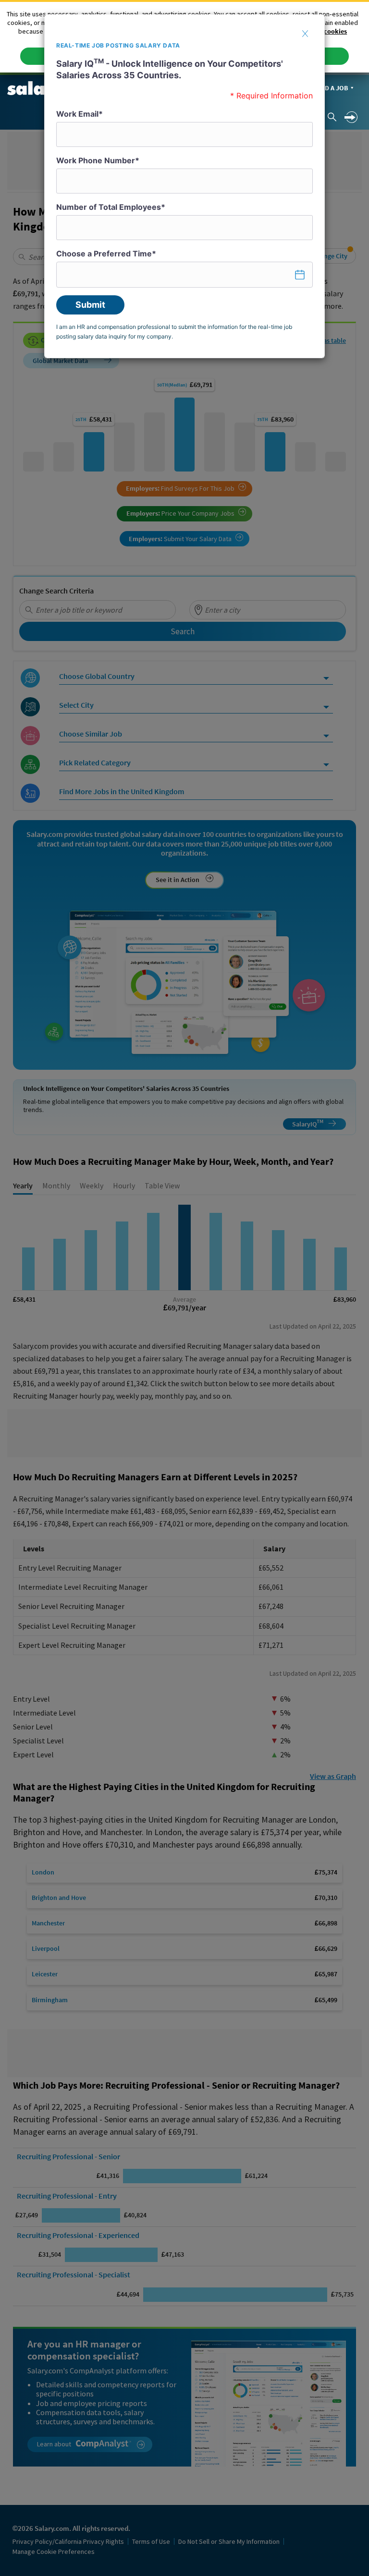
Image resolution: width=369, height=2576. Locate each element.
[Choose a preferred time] (184, 275)
